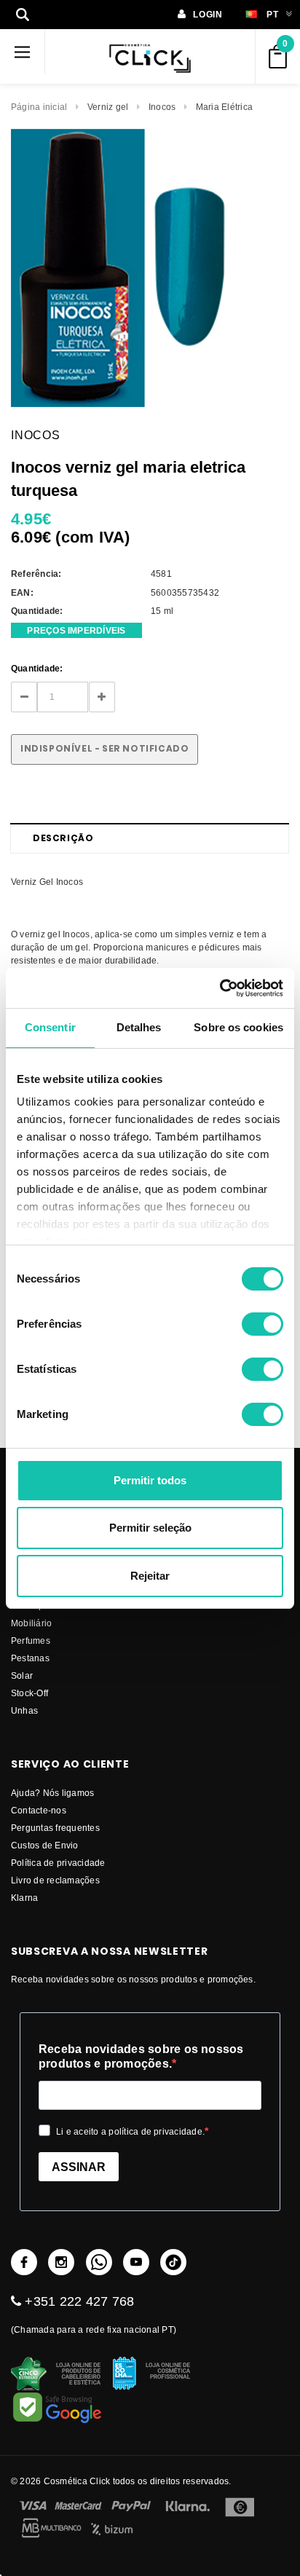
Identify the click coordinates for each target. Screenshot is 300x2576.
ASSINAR (79, 2167)
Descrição (63, 838)
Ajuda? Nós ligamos (52, 1793)
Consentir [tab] (50, 1027)
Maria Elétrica (224, 107)
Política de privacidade (58, 1863)
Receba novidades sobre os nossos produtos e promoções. (141, 2056)
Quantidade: (37, 668)
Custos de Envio (45, 1845)
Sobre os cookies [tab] (238, 1027)
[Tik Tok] (173, 2262)
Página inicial (39, 107)
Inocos (162, 107)
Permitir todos (150, 1480)
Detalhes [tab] (139, 1027)
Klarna (24, 1898)
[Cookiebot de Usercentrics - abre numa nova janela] (220, 988)
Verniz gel (108, 107)
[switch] (262, 1324)
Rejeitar (150, 1576)
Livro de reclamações (55, 1880)
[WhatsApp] (99, 2262)
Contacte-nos (39, 1810)
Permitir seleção (150, 1528)
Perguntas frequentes (55, 1828)
